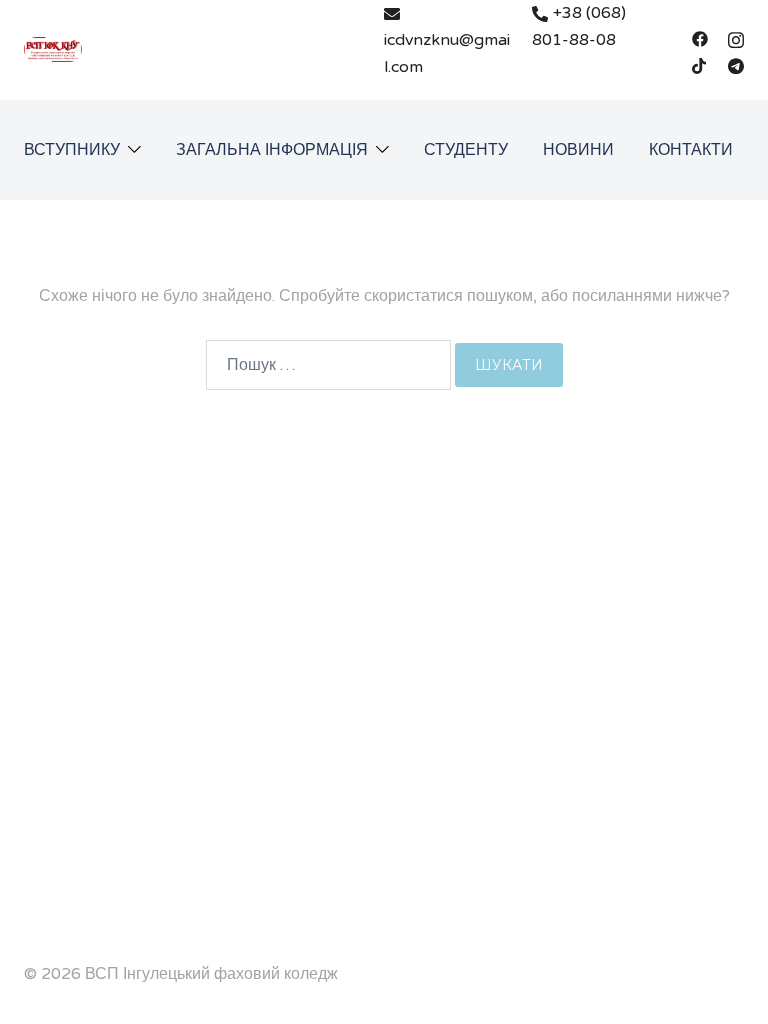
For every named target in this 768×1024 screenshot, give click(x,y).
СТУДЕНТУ (466, 150)
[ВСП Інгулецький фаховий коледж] (53, 49)
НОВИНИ (578, 150)
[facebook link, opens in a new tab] (700, 38)
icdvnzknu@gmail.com (447, 53)
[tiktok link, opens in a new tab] (700, 65)
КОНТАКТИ (691, 150)
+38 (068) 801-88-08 (579, 26)
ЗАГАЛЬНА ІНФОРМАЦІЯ (272, 150)
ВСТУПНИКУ (72, 150)
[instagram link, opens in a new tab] (736, 38)
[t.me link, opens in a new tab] (736, 65)
